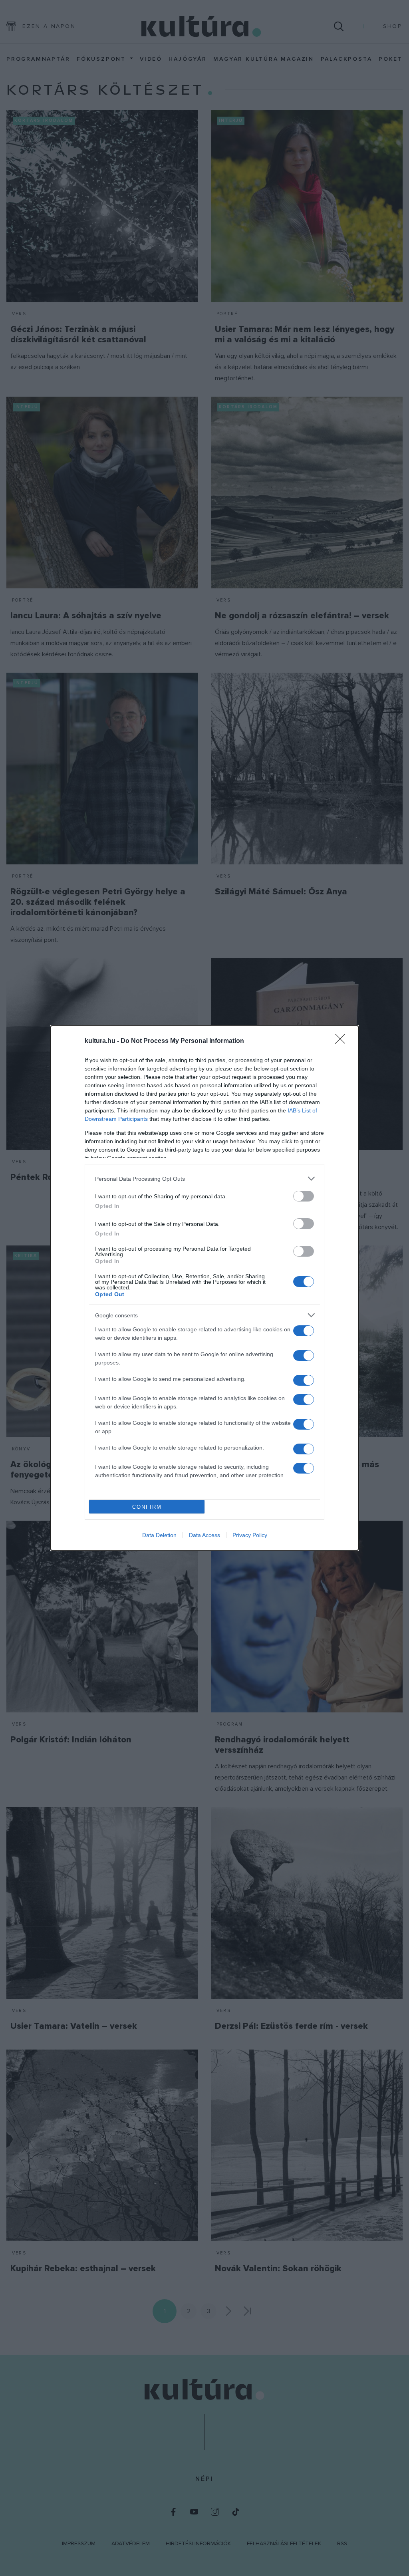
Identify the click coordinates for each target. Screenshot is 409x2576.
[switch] (304, 1196)
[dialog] (204, 1288)
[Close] (343, 1041)
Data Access (204, 1535)
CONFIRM (147, 1507)
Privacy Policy (250, 1535)
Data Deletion (159, 1535)
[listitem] (204, 1179)
